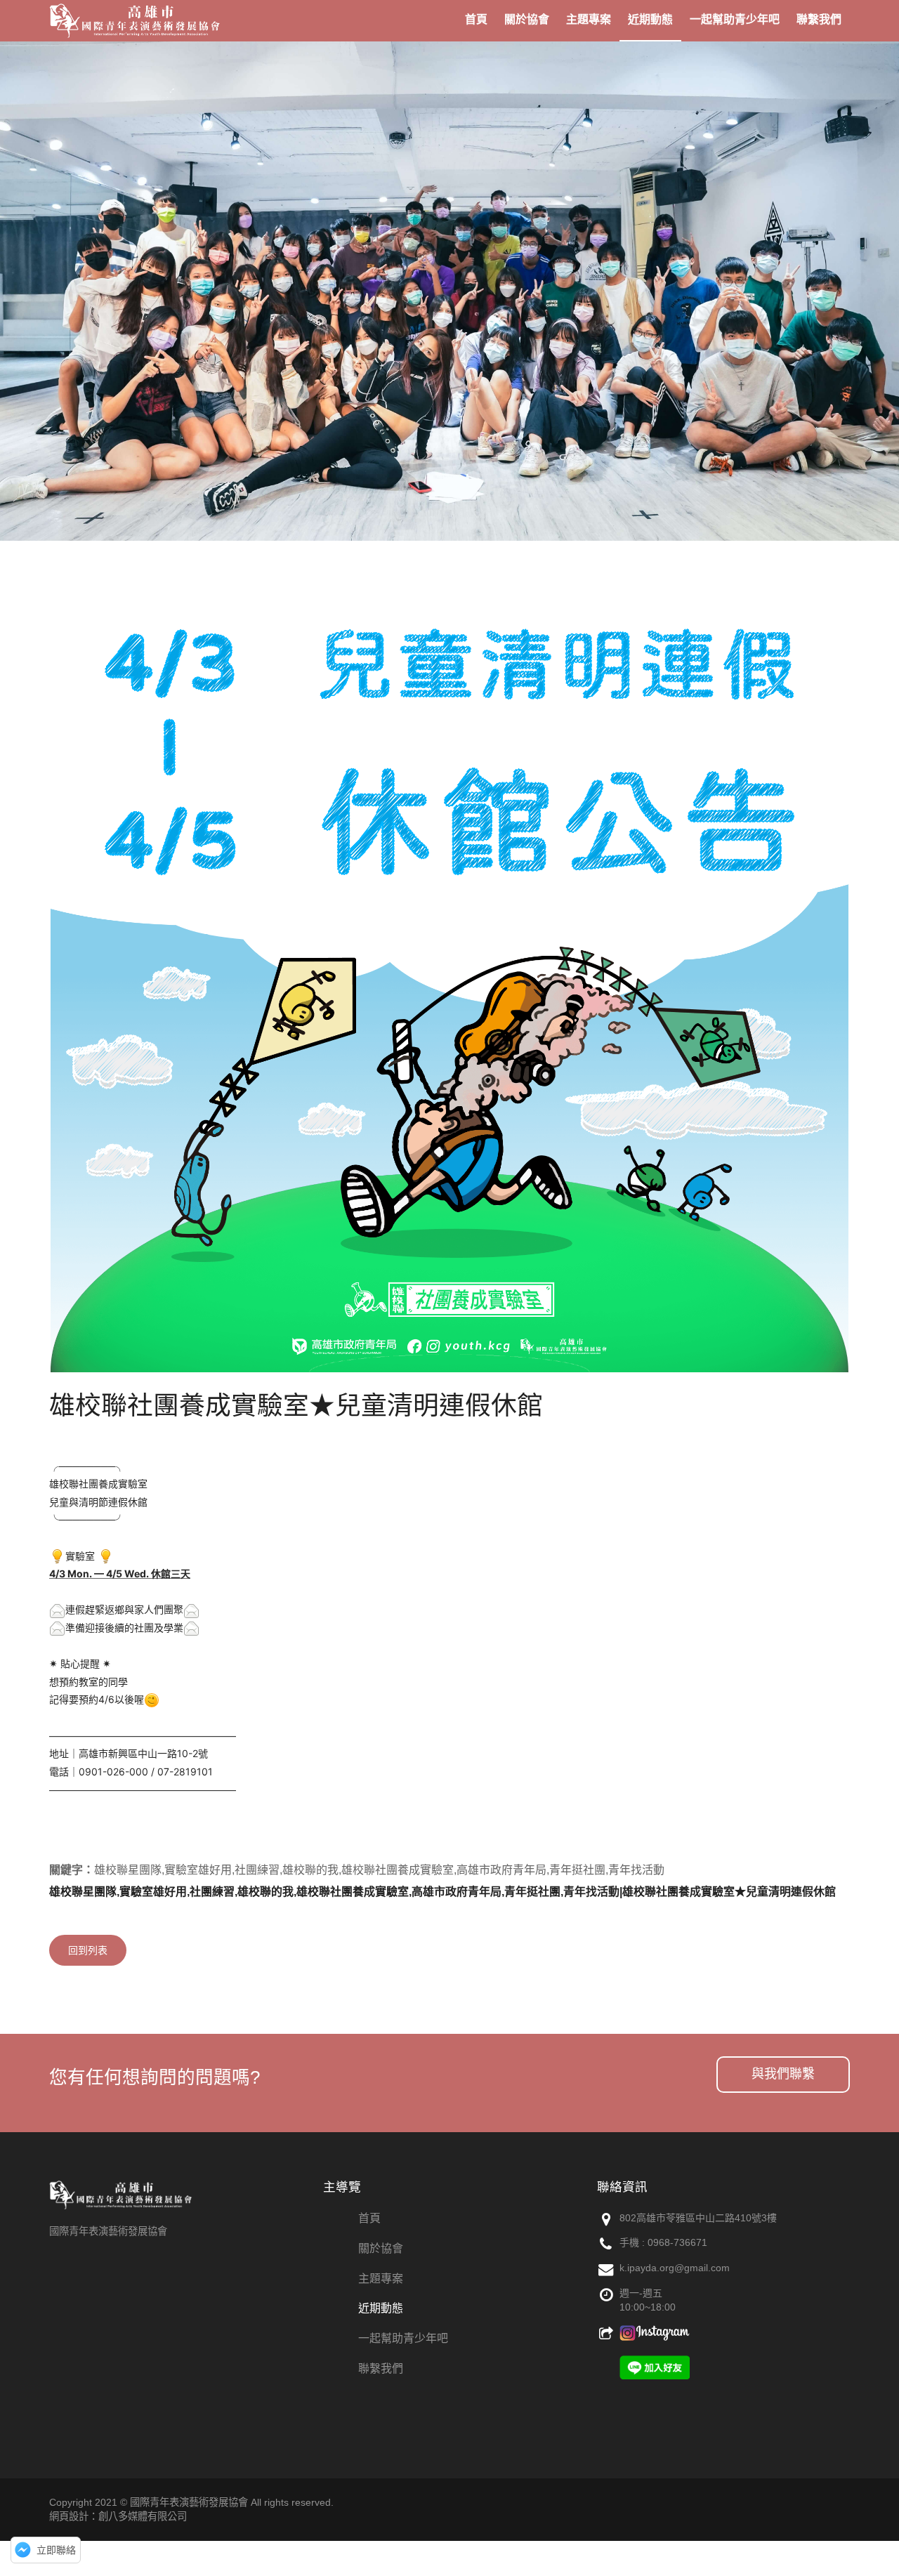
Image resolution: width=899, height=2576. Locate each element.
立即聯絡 (56, 2550)
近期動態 (381, 2308)
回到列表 (88, 1950)
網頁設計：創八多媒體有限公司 (118, 2516)
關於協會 (381, 2248)
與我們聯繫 (783, 2074)
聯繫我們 (381, 2368)
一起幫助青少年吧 (403, 2338)
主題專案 (381, 2279)
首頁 (369, 2218)
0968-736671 (677, 2242)
